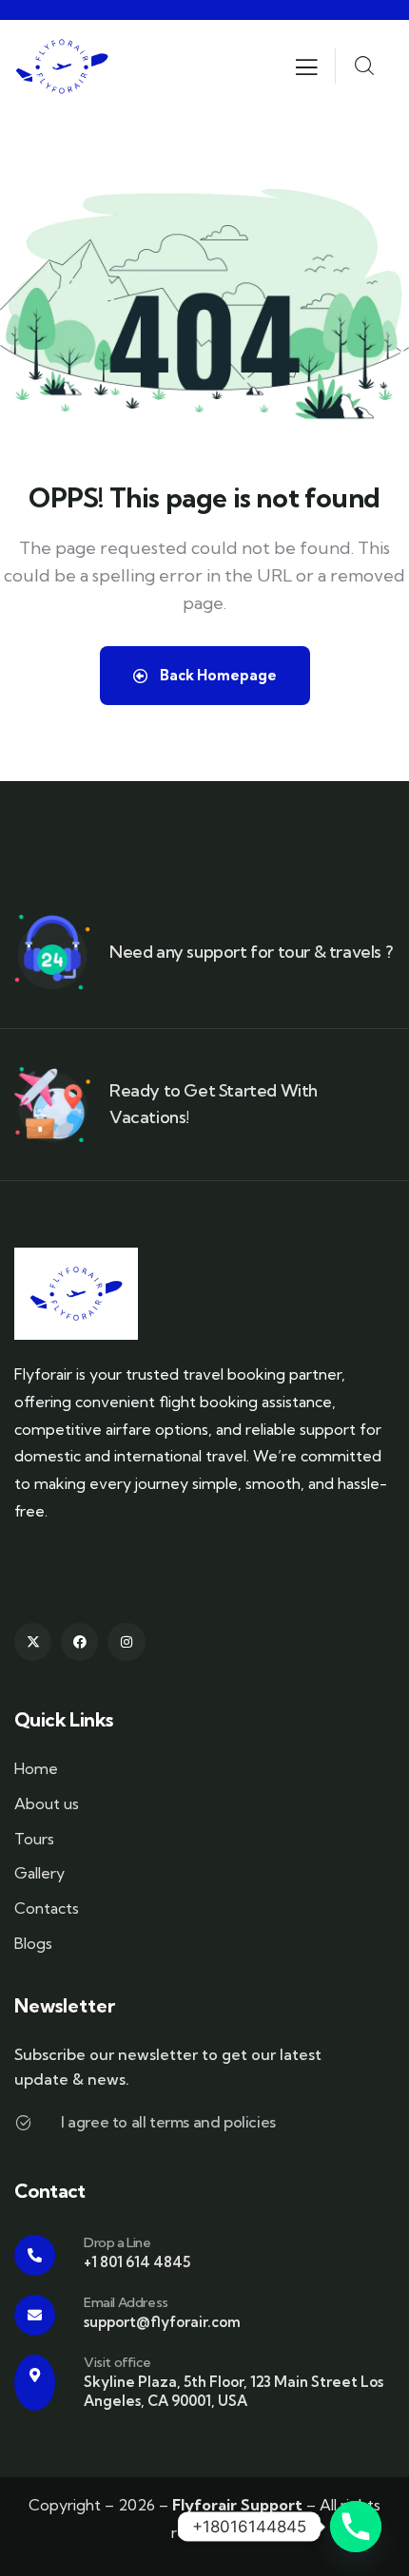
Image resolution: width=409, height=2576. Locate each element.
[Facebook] (79, 1641)
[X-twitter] (33, 1641)
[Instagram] (126, 1641)
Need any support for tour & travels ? (251, 952)
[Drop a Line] (35, 2255)
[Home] (62, 67)
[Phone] (356, 2527)
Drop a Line (117, 2242)
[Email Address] (35, 2315)
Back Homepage (217, 675)
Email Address (126, 2302)
